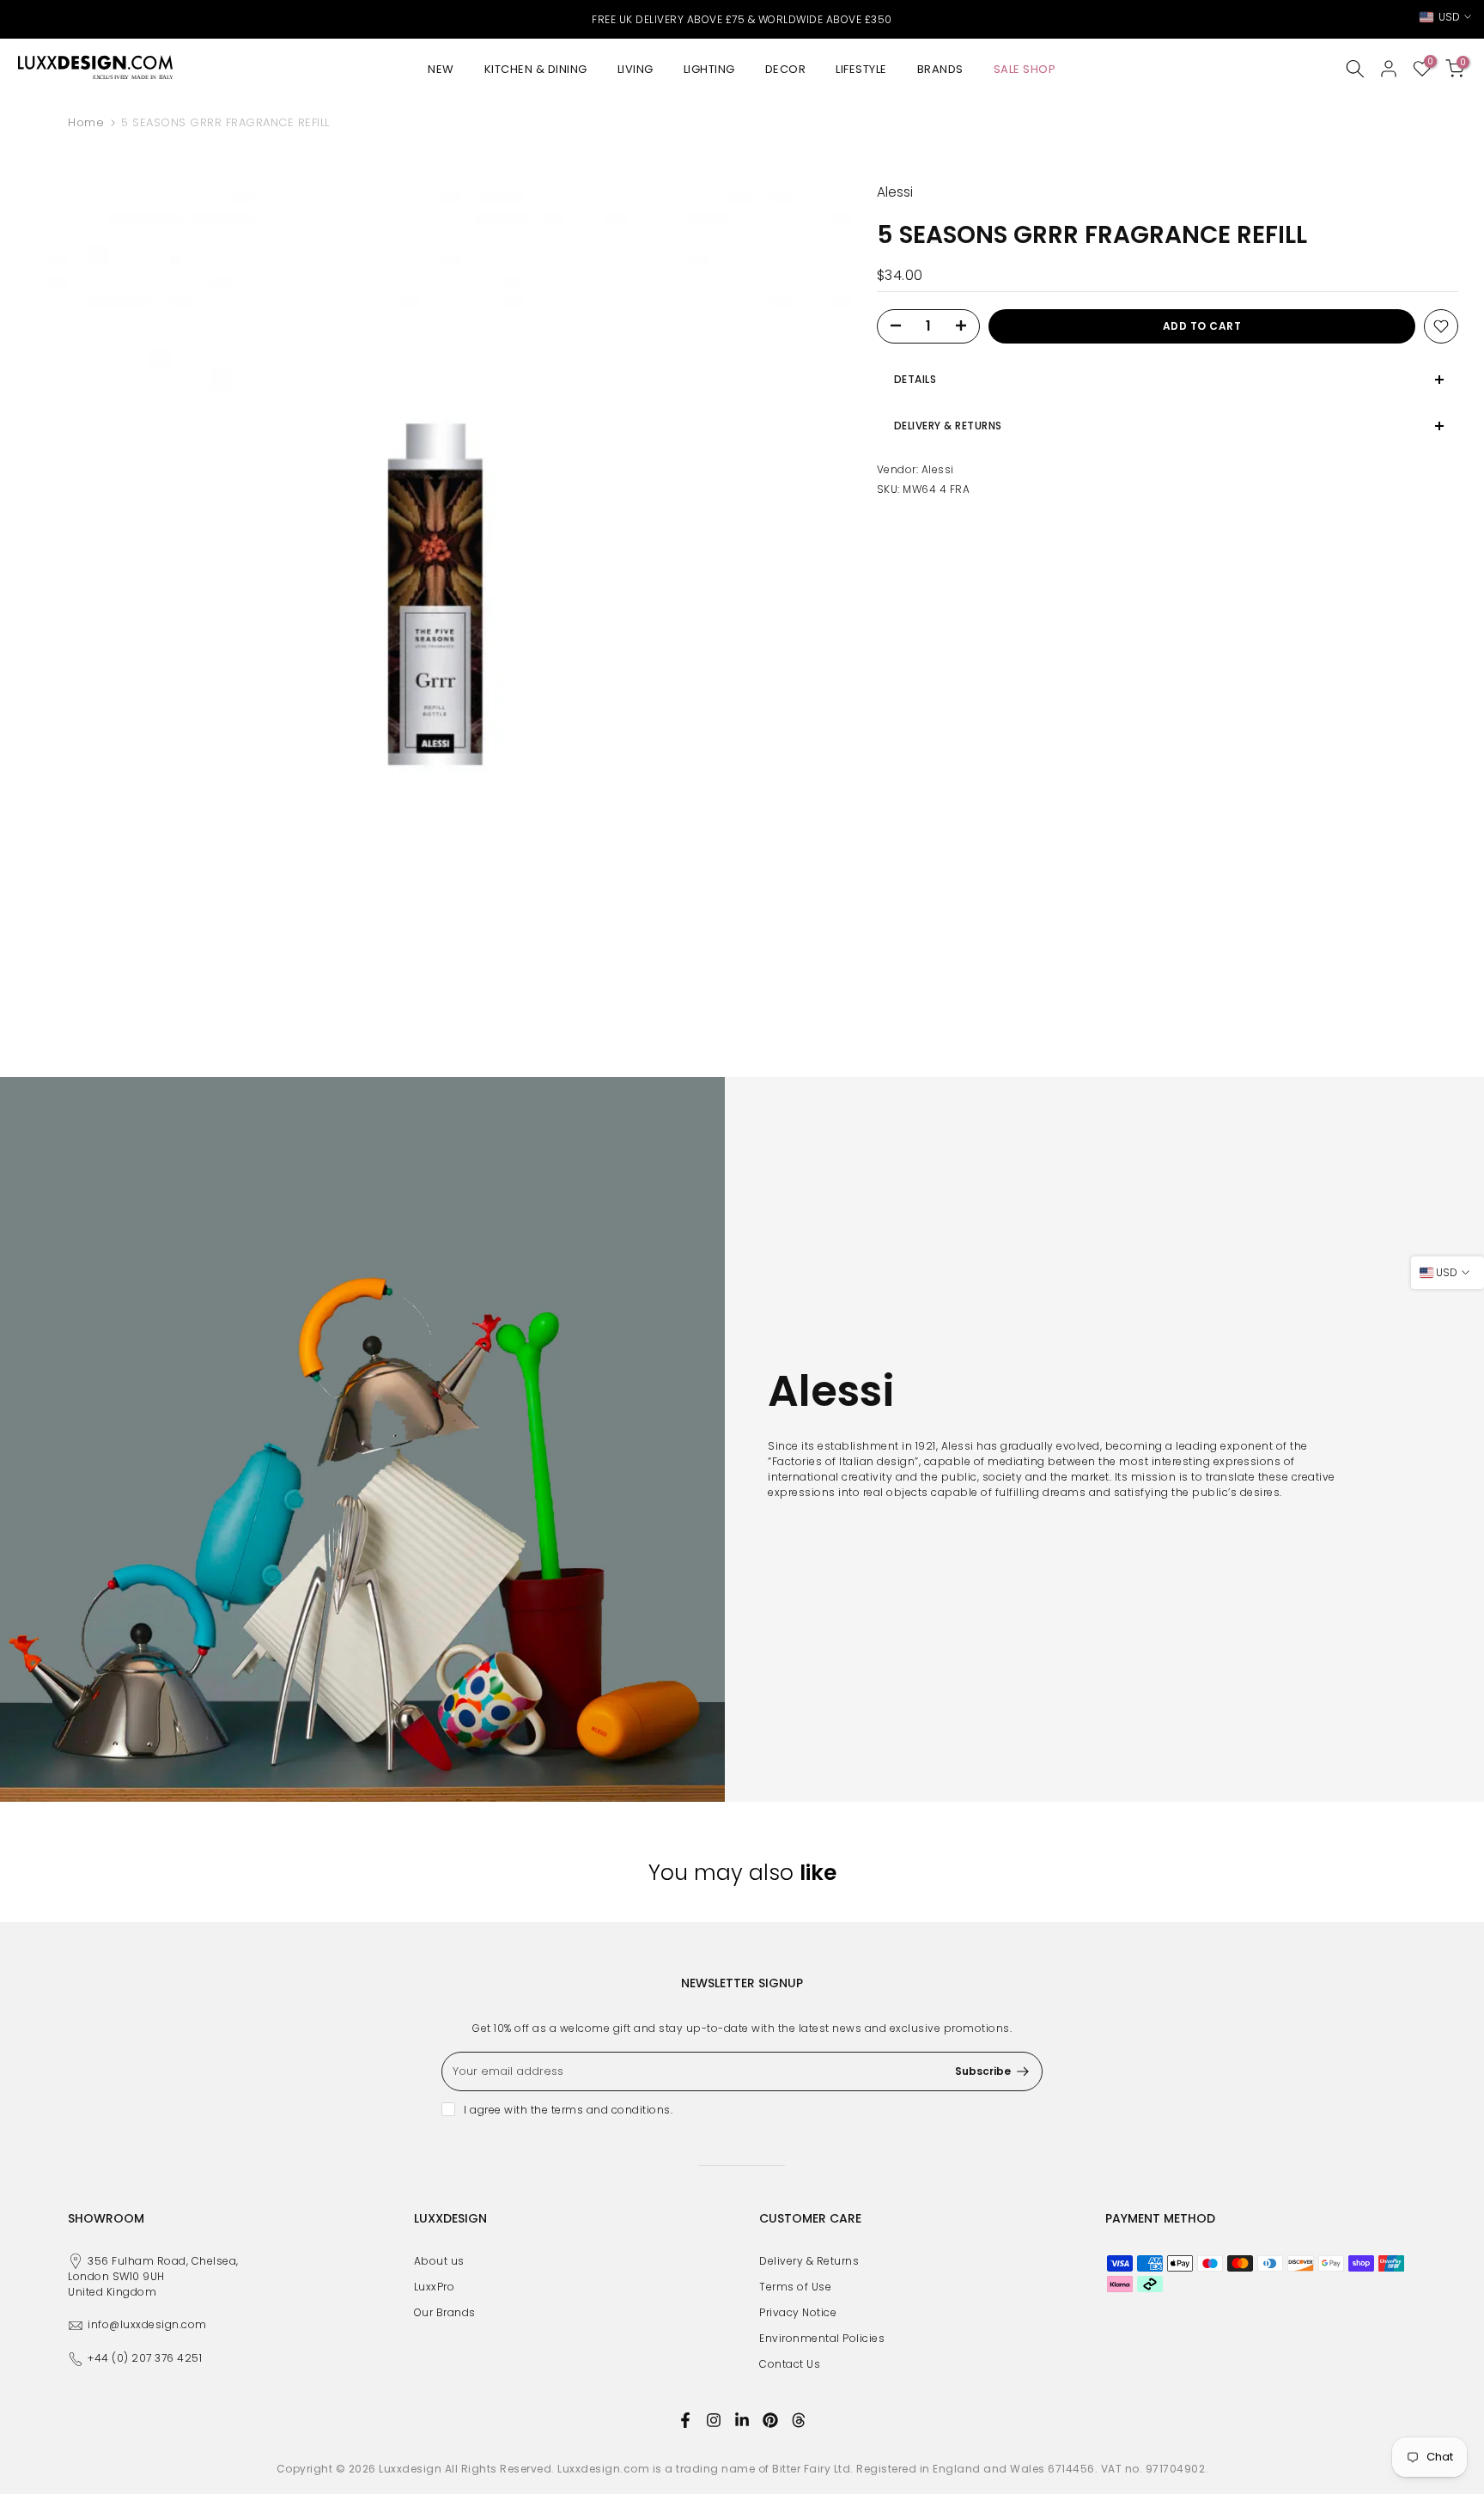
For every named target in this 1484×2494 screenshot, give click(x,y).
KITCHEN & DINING (536, 69)
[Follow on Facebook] (685, 2420)
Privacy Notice (798, 2312)
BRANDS (940, 69)
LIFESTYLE (861, 69)
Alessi (938, 469)
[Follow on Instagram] (714, 2420)
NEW (441, 69)
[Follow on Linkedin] (742, 2420)
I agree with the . (568, 2110)
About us (439, 2261)
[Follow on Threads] (799, 2420)
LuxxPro (435, 2287)
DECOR (786, 69)
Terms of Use (795, 2287)
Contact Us (790, 2364)
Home (86, 122)
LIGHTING (709, 69)
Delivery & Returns (809, 2261)
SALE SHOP (1025, 69)
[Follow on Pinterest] (770, 2420)
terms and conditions (611, 2110)
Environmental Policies (822, 2338)
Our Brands (445, 2312)
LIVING (636, 69)
